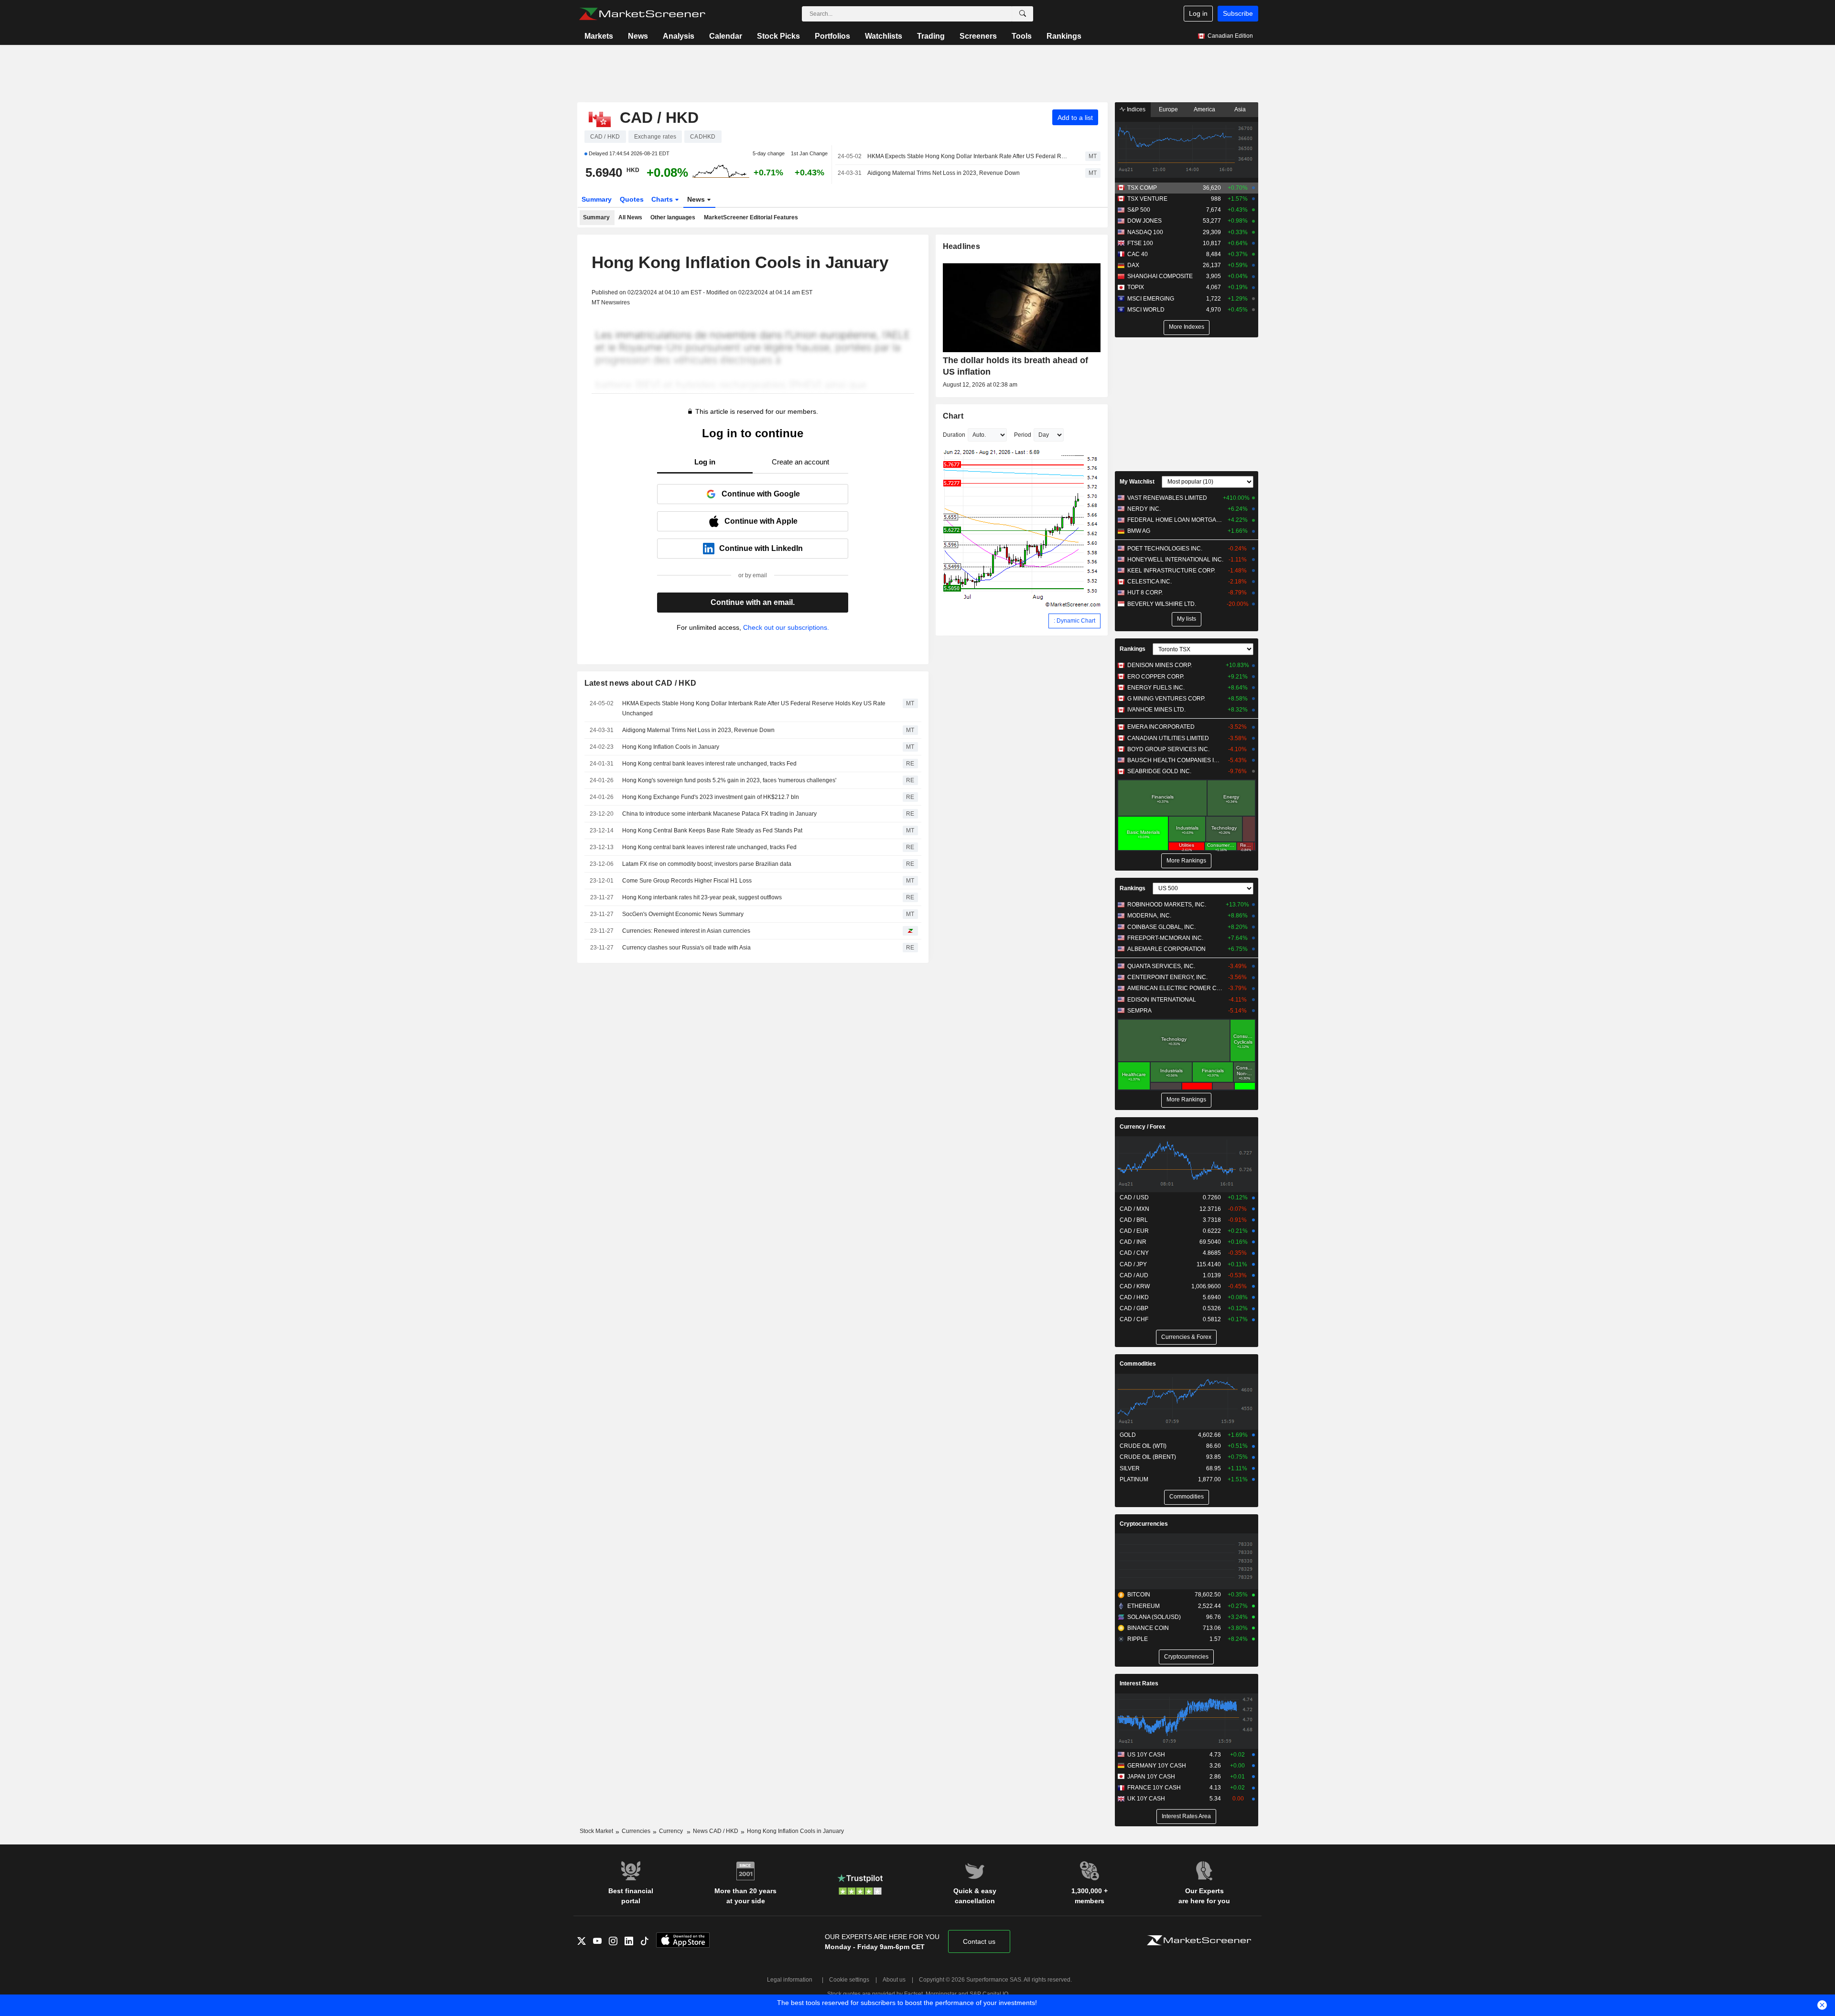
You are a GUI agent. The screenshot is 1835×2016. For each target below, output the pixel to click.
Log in (1198, 13)
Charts (663, 199)
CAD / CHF (1134, 1319)
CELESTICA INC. (1150, 582)
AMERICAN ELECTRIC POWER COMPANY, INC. (1175, 988)
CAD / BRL (1134, 1220)
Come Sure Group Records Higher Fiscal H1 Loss (687, 881)
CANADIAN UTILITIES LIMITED (1168, 738)
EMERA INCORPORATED (1161, 727)
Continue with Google (761, 494)
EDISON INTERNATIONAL (1162, 1000)
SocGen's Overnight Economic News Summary (683, 914)
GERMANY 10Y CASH (1157, 1766)
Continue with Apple (761, 521)
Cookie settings (849, 1980)
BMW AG (1139, 531)
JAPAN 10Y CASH (1151, 1777)
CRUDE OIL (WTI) (1143, 1446)
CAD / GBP (1134, 1308)
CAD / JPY (1133, 1264)
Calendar (726, 36)
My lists (1187, 619)
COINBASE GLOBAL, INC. (1161, 927)
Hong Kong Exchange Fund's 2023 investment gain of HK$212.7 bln (711, 797)
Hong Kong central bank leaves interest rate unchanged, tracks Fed (709, 764)
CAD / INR (1133, 1242)
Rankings (1064, 36)
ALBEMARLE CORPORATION (1166, 949)
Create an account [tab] (800, 462)
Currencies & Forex (1186, 1337)
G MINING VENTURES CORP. (1166, 699)
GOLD (1128, 1435)
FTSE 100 (1140, 243)
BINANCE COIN (1148, 1628)
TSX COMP (1142, 188)
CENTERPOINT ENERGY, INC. (1167, 977)
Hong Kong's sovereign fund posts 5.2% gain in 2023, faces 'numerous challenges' (729, 780)
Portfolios (832, 36)
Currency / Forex (1143, 1127)
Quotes (632, 199)
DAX (1133, 265)
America (1204, 109)
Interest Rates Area (1186, 1816)
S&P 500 (1139, 210)
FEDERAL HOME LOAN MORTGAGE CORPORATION (1175, 520)
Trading (931, 36)
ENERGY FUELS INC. (1156, 688)
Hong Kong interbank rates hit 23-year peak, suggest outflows (702, 897)
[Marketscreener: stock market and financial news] (642, 14)
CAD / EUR (1134, 1231)
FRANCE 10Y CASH (1154, 1788)
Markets (599, 36)
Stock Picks (778, 36)
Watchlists (884, 36)
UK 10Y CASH (1146, 1799)
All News (630, 217)
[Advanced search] (1023, 14)
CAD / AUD (1134, 1275)
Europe (1168, 109)
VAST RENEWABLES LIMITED (1167, 498)
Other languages (673, 217)
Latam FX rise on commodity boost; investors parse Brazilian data (707, 864)
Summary (597, 199)
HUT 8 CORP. (1145, 593)
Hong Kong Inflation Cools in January (671, 747)
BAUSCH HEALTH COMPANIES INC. (1175, 760)
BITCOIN (1139, 1595)
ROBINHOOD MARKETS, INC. (1167, 905)
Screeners (978, 36)
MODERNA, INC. (1149, 916)
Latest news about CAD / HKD (641, 683)
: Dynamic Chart (1074, 621)
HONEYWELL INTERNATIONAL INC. (1175, 560)
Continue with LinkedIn (761, 548)
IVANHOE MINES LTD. (1156, 710)
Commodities (1138, 1364)
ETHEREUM (1144, 1606)
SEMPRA (1139, 1011)
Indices (1135, 109)
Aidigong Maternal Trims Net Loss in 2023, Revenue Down (944, 173)
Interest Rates (1139, 1683)
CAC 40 (1138, 254)
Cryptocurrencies (1144, 1524)
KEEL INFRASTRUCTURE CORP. (1171, 571)
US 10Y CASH (1146, 1755)
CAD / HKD (1134, 1297)
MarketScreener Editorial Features (751, 217)
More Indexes (1187, 327)
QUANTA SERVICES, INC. (1161, 966)
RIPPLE (1138, 1639)
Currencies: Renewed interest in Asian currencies (686, 931)
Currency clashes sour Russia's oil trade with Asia (686, 948)
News (638, 36)
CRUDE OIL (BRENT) (1148, 1457)
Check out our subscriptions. (786, 627)
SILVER (1130, 1468)
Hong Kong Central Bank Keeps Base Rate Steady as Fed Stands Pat (712, 830)
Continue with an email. (753, 602)
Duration (954, 435)
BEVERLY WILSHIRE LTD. (1162, 604)
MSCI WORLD (1146, 310)
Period (1023, 435)
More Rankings (1186, 861)
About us (894, 1980)
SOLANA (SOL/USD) (1154, 1617)
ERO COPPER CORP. (1156, 677)
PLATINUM (1134, 1479)
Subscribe (1238, 13)
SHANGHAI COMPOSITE (1160, 276)
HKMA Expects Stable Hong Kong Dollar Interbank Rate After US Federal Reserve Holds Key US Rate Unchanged (968, 156)
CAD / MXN (1134, 1209)
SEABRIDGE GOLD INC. (1159, 771)
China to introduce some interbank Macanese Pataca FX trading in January (719, 814)
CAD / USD (1134, 1197)
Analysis (679, 36)
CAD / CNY (1134, 1253)
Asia (1240, 109)
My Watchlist (1137, 482)
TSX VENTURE (1147, 199)
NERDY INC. (1144, 509)
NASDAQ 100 (1145, 232)
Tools (1022, 36)
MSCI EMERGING (1151, 299)
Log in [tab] (705, 462)
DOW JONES (1144, 221)
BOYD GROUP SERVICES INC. (1168, 749)
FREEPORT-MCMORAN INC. (1165, 938)
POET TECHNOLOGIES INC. (1165, 549)
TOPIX (1136, 287)
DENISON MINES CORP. (1160, 665)
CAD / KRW (1135, 1286)
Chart (953, 416)
